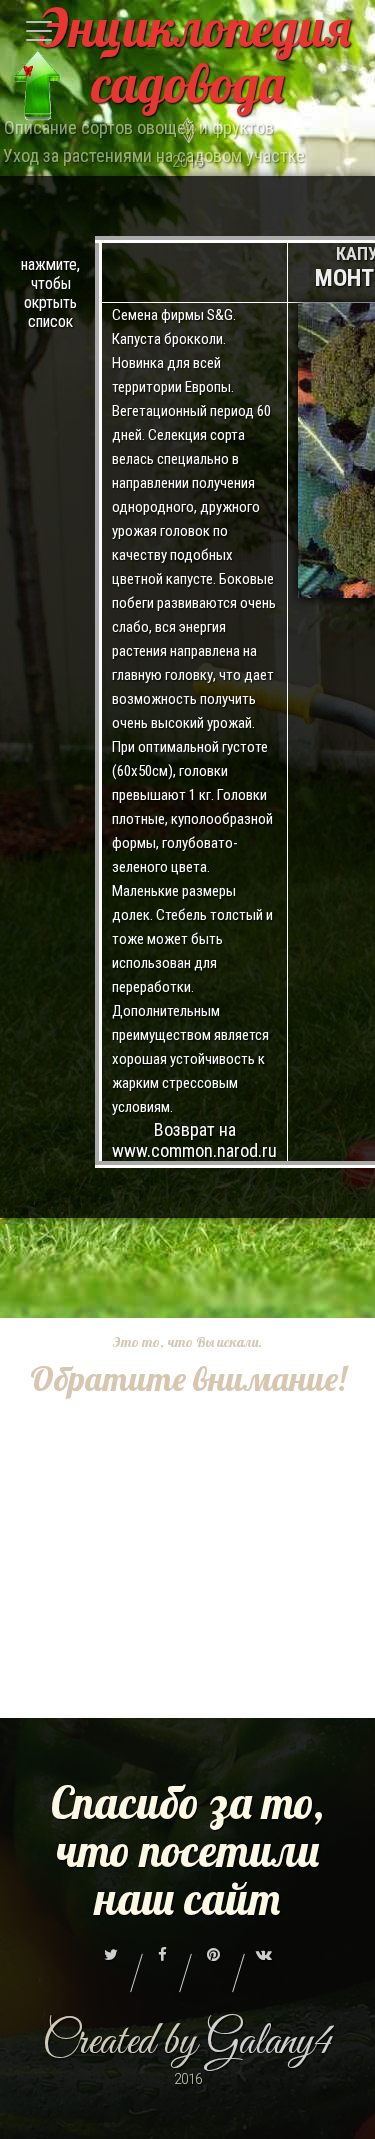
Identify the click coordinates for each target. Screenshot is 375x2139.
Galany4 (269, 2042)
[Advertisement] (187, 1589)
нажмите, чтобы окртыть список (50, 293)
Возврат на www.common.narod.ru (194, 1140)
